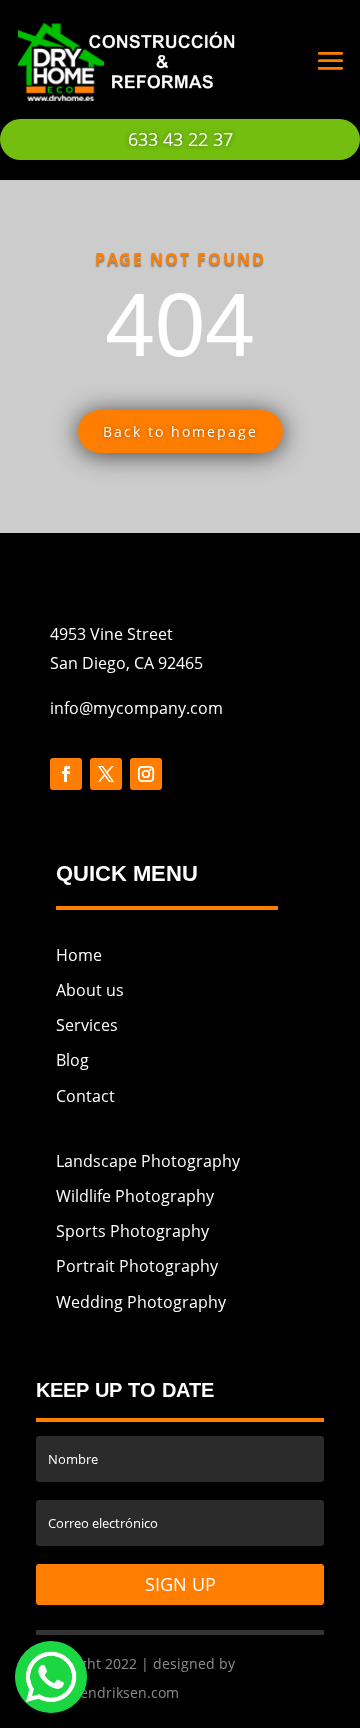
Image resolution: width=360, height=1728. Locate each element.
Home (79, 955)
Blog (72, 1060)
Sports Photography (132, 1231)
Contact (85, 1096)
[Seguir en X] (106, 774)
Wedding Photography (141, 1302)
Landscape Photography (148, 1161)
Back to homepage (180, 431)
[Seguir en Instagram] (146, 774)
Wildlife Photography (135, 1196)
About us (90, 990)
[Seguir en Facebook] (66, 774)
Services (87, 1025)
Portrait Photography (137, 1266)
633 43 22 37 (180, 139)
